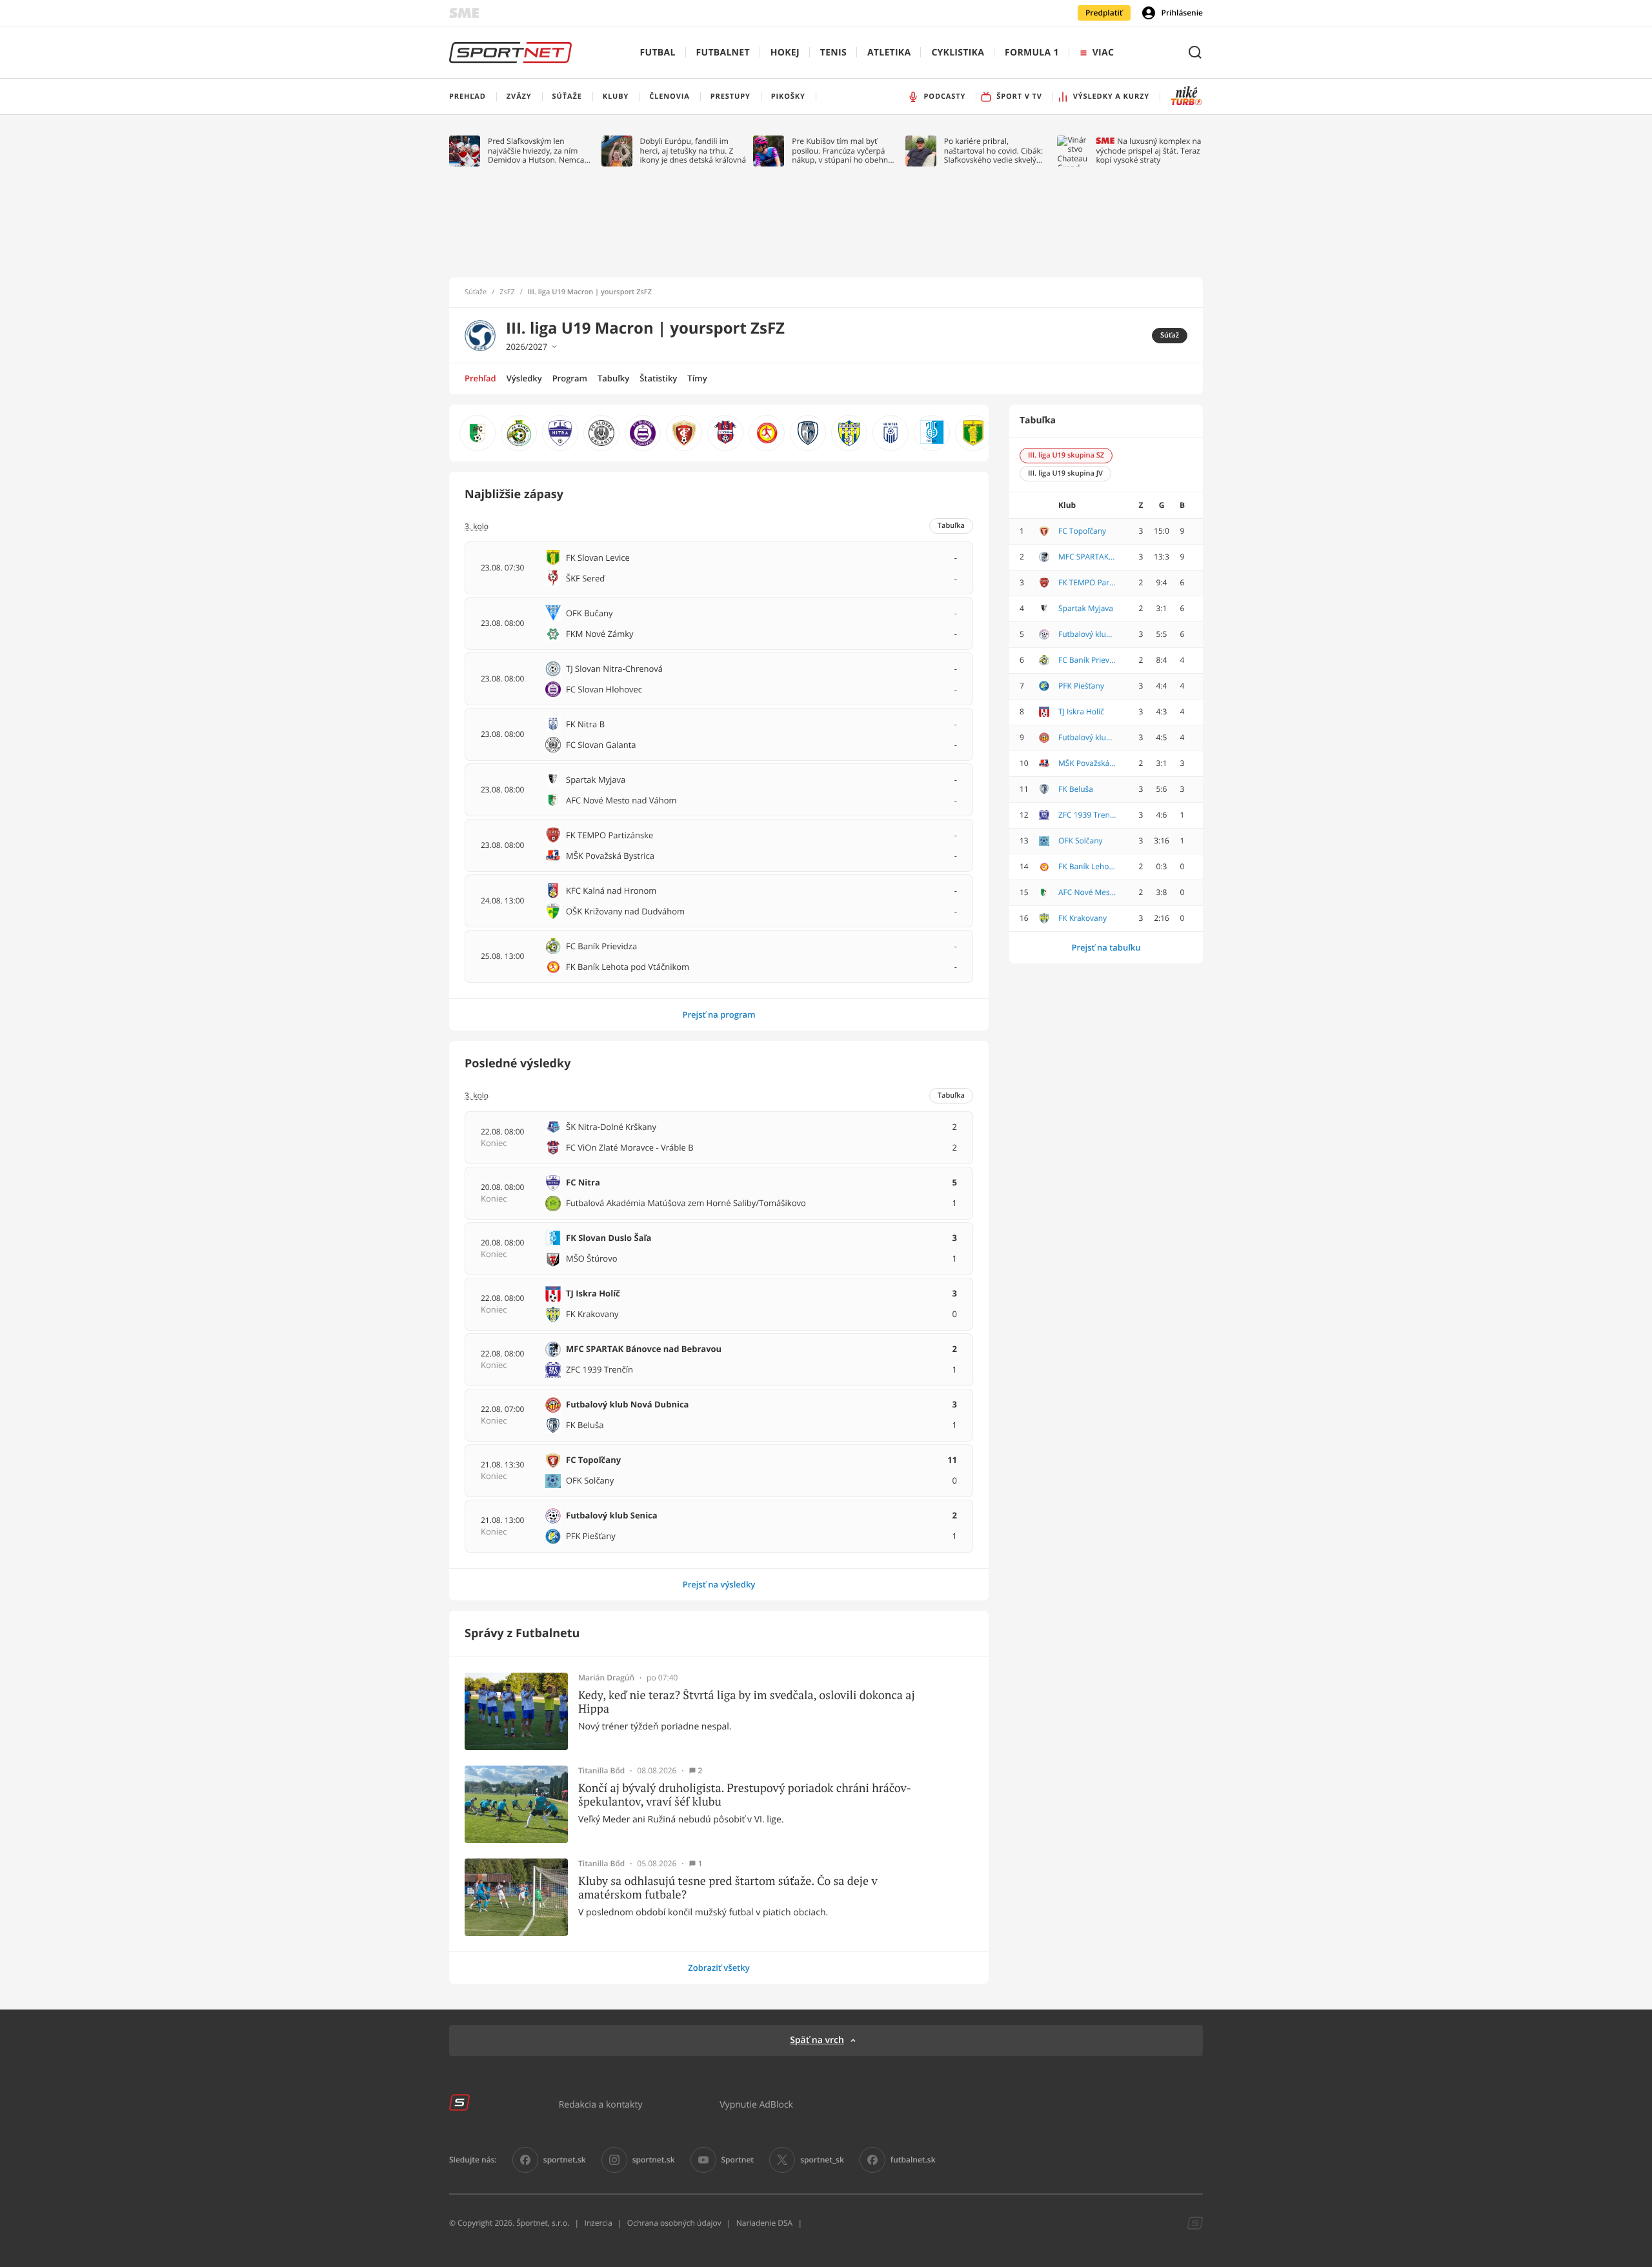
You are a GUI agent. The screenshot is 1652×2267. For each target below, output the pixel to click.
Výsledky (524, 378)
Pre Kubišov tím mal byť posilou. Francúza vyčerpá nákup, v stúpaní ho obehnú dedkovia (842, 151)
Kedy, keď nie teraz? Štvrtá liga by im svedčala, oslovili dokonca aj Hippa (747, 1702)
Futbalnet (723, 53)
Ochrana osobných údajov (674, 2223)
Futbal (658, 53)
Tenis (833, 53)
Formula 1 (1032, 53)
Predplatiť (1104, 13)
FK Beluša (1076, 789)
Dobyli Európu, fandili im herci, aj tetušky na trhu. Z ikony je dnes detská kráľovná (693, 151)
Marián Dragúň (606, 1678)
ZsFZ (507, 292)
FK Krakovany (1083, 918)
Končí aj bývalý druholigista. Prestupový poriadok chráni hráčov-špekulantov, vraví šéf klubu (745, 1795)
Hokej (785, 53)
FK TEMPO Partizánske (1087, 583)
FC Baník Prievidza (1087, 660)
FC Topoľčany (1082, 531)
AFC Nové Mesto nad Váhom (1087, 892)
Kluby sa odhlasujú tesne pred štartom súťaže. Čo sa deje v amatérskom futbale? (728, 1888)
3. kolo (477, 1096)
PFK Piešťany (1081, 686)
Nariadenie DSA (765, 2223)
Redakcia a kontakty (601, 2104)
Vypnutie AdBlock (756, 2104)
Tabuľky (613, 378)
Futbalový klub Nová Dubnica (1087, 738)
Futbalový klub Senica (1087, 634)
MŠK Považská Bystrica (1087, 763)
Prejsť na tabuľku (1106, 947)
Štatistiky (658, 378)
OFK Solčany (1081, 841)
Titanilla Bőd (601, 1771)
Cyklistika (958, 53)
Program (570, 378)
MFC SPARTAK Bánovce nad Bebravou (1087, 557)
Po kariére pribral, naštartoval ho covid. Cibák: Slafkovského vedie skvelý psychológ (993, 151)
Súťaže (476, 292)
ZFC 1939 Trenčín (1087, 815)
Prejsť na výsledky (719, 1584)
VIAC (1103, 53)
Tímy (697, 378)
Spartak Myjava (1086, 609)
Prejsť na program (719, 1014)
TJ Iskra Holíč (1081, 712)
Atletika (889, 53)
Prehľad (480, 378)
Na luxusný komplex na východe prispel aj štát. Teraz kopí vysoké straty (1148, 151)
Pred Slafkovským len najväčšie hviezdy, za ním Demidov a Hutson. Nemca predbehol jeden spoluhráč (537, 151)
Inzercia (598, 2223)
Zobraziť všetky (719, 1968)
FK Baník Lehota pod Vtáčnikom (1087, 867)
